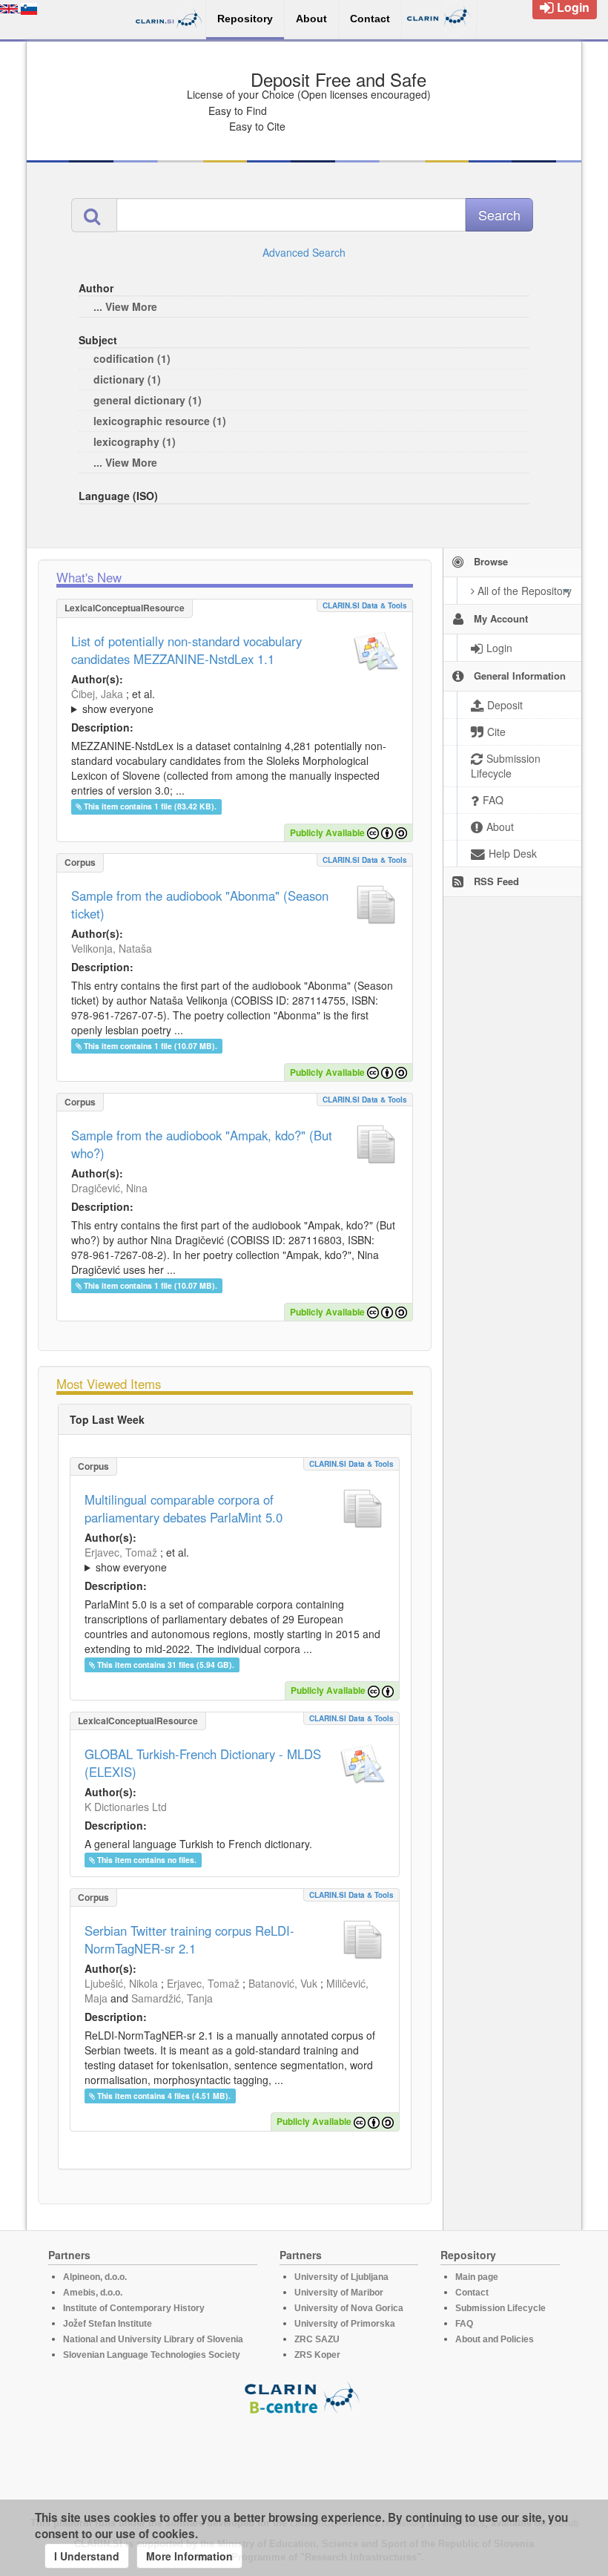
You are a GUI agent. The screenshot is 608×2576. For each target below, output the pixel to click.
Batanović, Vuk (283, 1983)
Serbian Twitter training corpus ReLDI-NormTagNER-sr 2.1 (189, 1939)
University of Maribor (339, 2293)
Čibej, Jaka (97, 694)
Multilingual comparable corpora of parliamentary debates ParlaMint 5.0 (184, 1508)
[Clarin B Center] (304, 2397)
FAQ (464, 2324)
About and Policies (495, 2339)
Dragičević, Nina (109, 1188)
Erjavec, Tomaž (121, 1552)
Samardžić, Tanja (172, 1998)
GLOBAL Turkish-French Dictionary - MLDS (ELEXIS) (203, 1763)
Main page (477, 2277)
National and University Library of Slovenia (153, 2339)
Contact (472, 2293)
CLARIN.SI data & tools (365, 605)
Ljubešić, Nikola (121, 1983)
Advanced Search (304, 252)
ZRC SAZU (317, 2339)
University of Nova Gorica (349, 2308)
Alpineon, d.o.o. (95, 2277)
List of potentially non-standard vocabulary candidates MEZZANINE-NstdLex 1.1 (186, 650)
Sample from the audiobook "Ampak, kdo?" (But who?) (202, 1144)
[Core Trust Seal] (304, 2457)
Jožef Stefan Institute (108, 2324)
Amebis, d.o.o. (93, 2293)
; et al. (113, 701)
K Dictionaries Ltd (126, 1807)
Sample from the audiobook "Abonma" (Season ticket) (200, 904)
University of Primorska (345, 2324)
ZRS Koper (317, 2355)
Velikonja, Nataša (112, 948)
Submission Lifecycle (500, 2308)
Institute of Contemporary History (134, 2308)
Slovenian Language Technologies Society (152, 2355)
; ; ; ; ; (235, 701)
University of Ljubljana (341, 2277)
